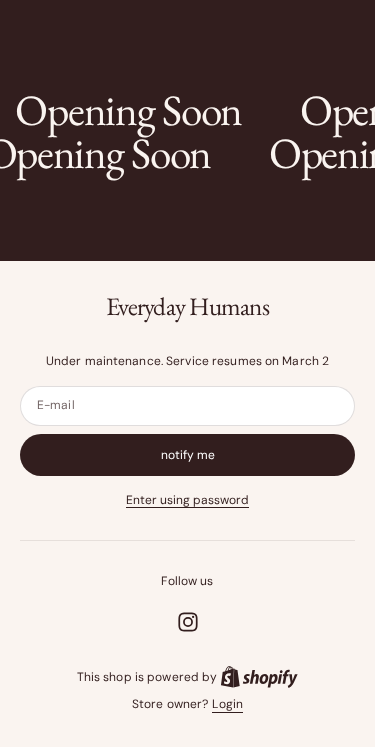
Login (227, 704)
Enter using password (187, 500)
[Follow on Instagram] (188, 622)
